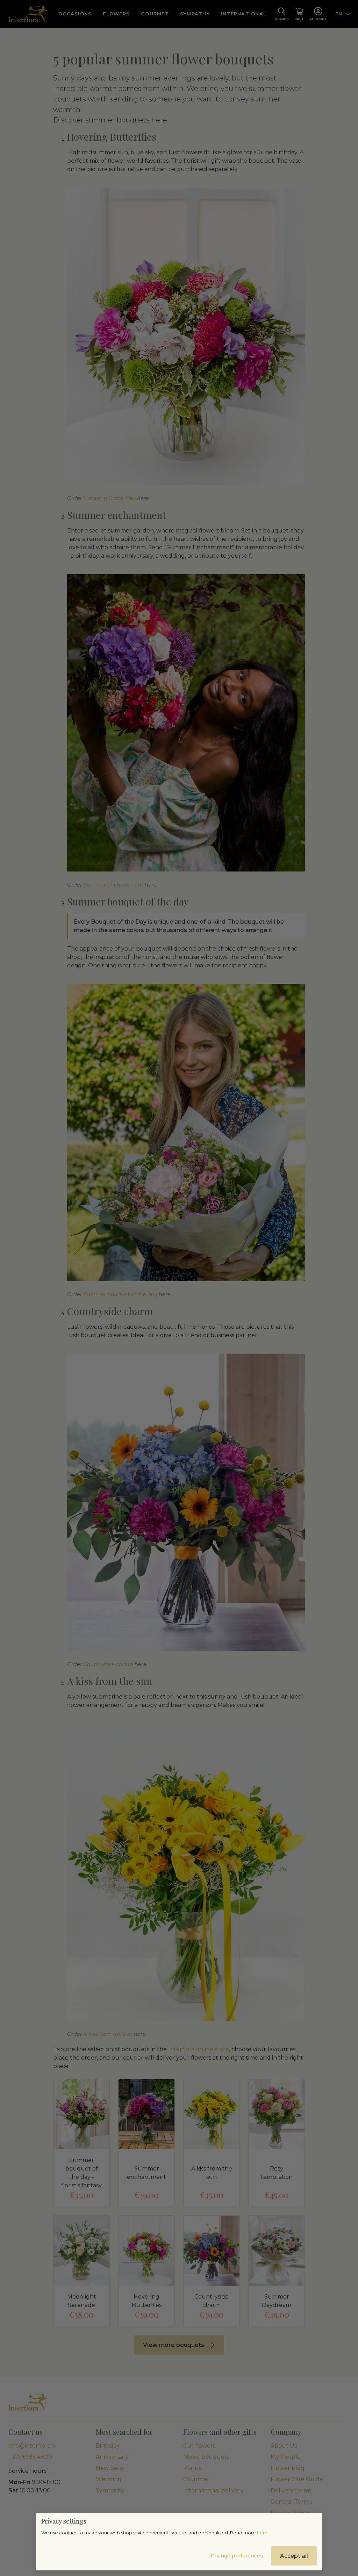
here (262, 2533)
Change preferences (237, 2556)
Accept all (294, 2556)
